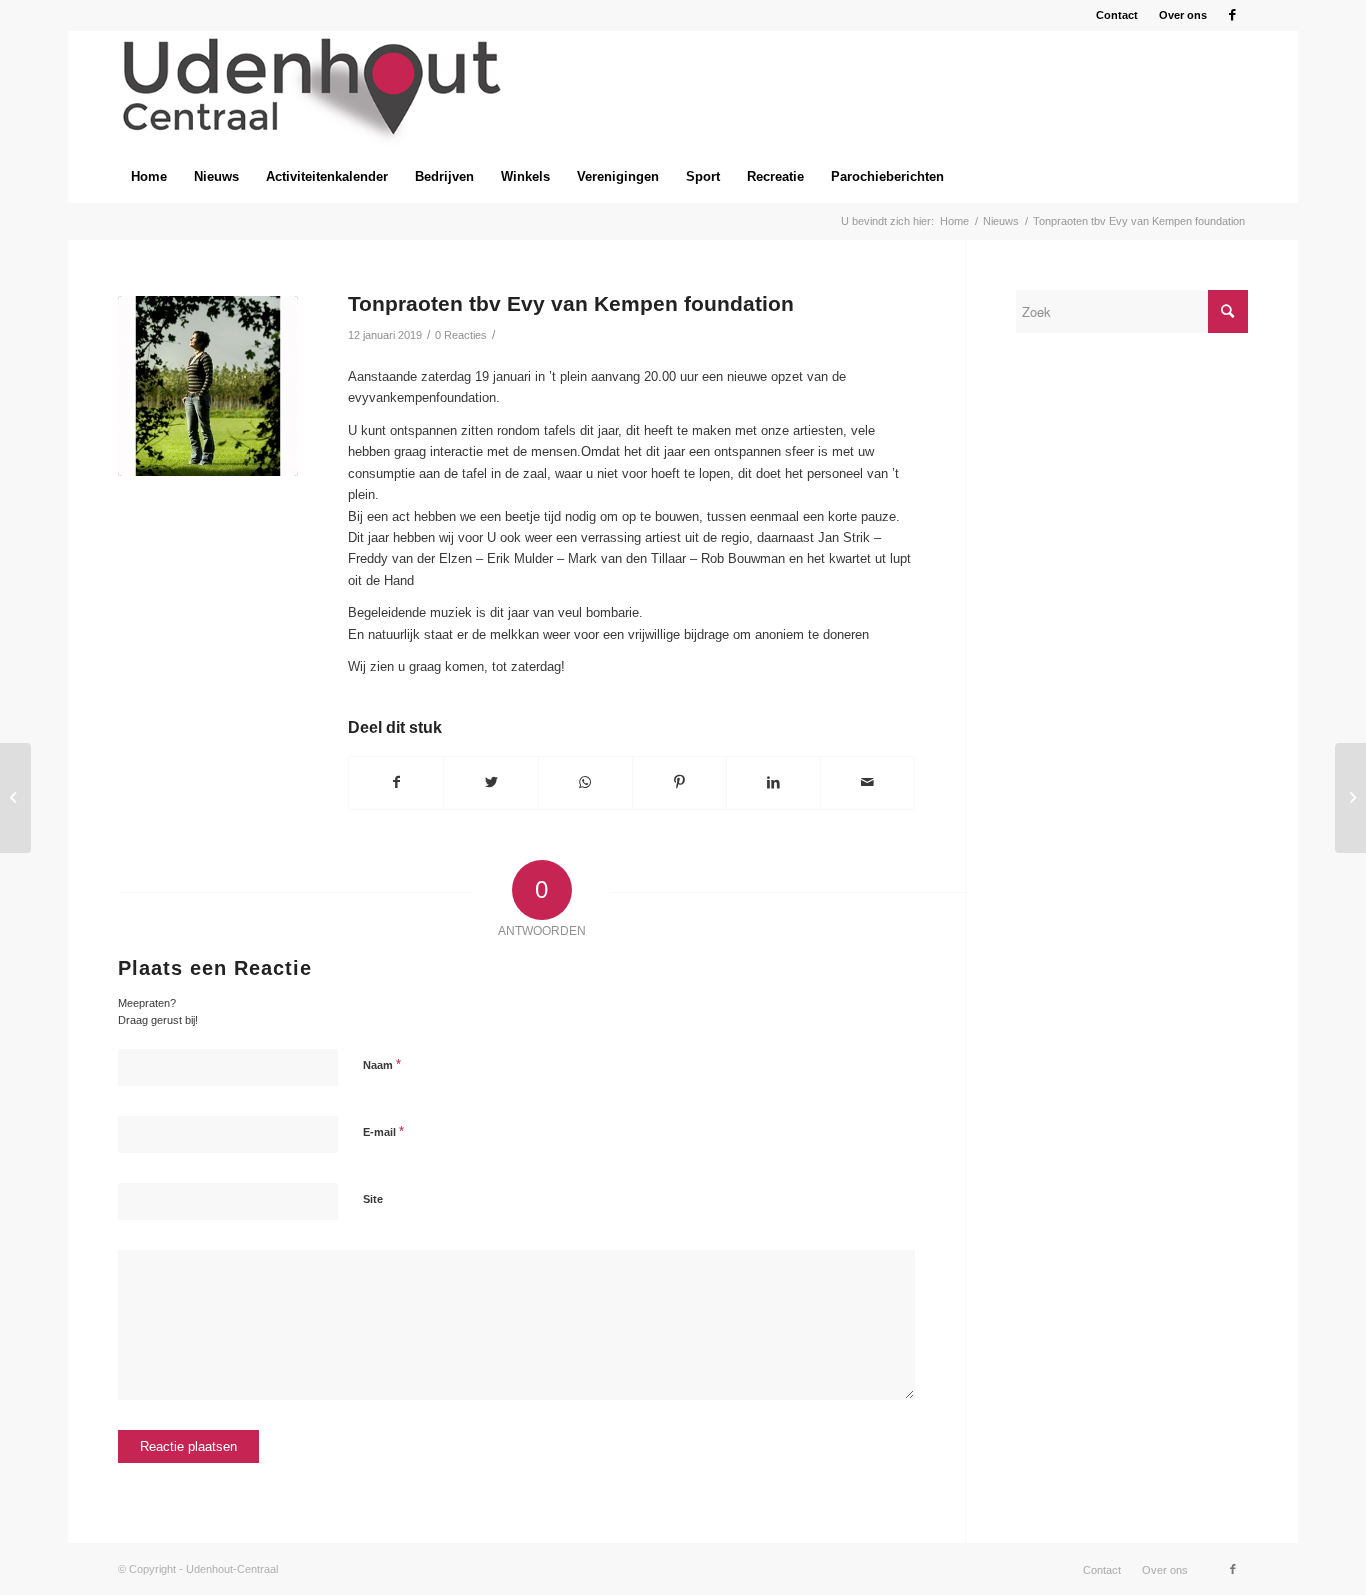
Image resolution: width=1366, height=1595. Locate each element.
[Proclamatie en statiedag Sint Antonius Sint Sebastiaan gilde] (15, 798)
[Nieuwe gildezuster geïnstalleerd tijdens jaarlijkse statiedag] (1350, 798)
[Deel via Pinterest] (679, 782)
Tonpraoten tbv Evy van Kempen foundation (571, 303)
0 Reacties (461, 335)
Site (373, 1199)
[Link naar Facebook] (1233, 15)
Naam (382, 1064)
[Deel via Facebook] (396, 782)
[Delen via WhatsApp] (585, 782)
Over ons (1183, 15)
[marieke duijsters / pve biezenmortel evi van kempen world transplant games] (208, 386)
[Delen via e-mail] (867, 782)
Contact (1117, 15)
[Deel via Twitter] (490, 782)
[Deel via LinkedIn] (773, 782)
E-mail (383, 1131)
